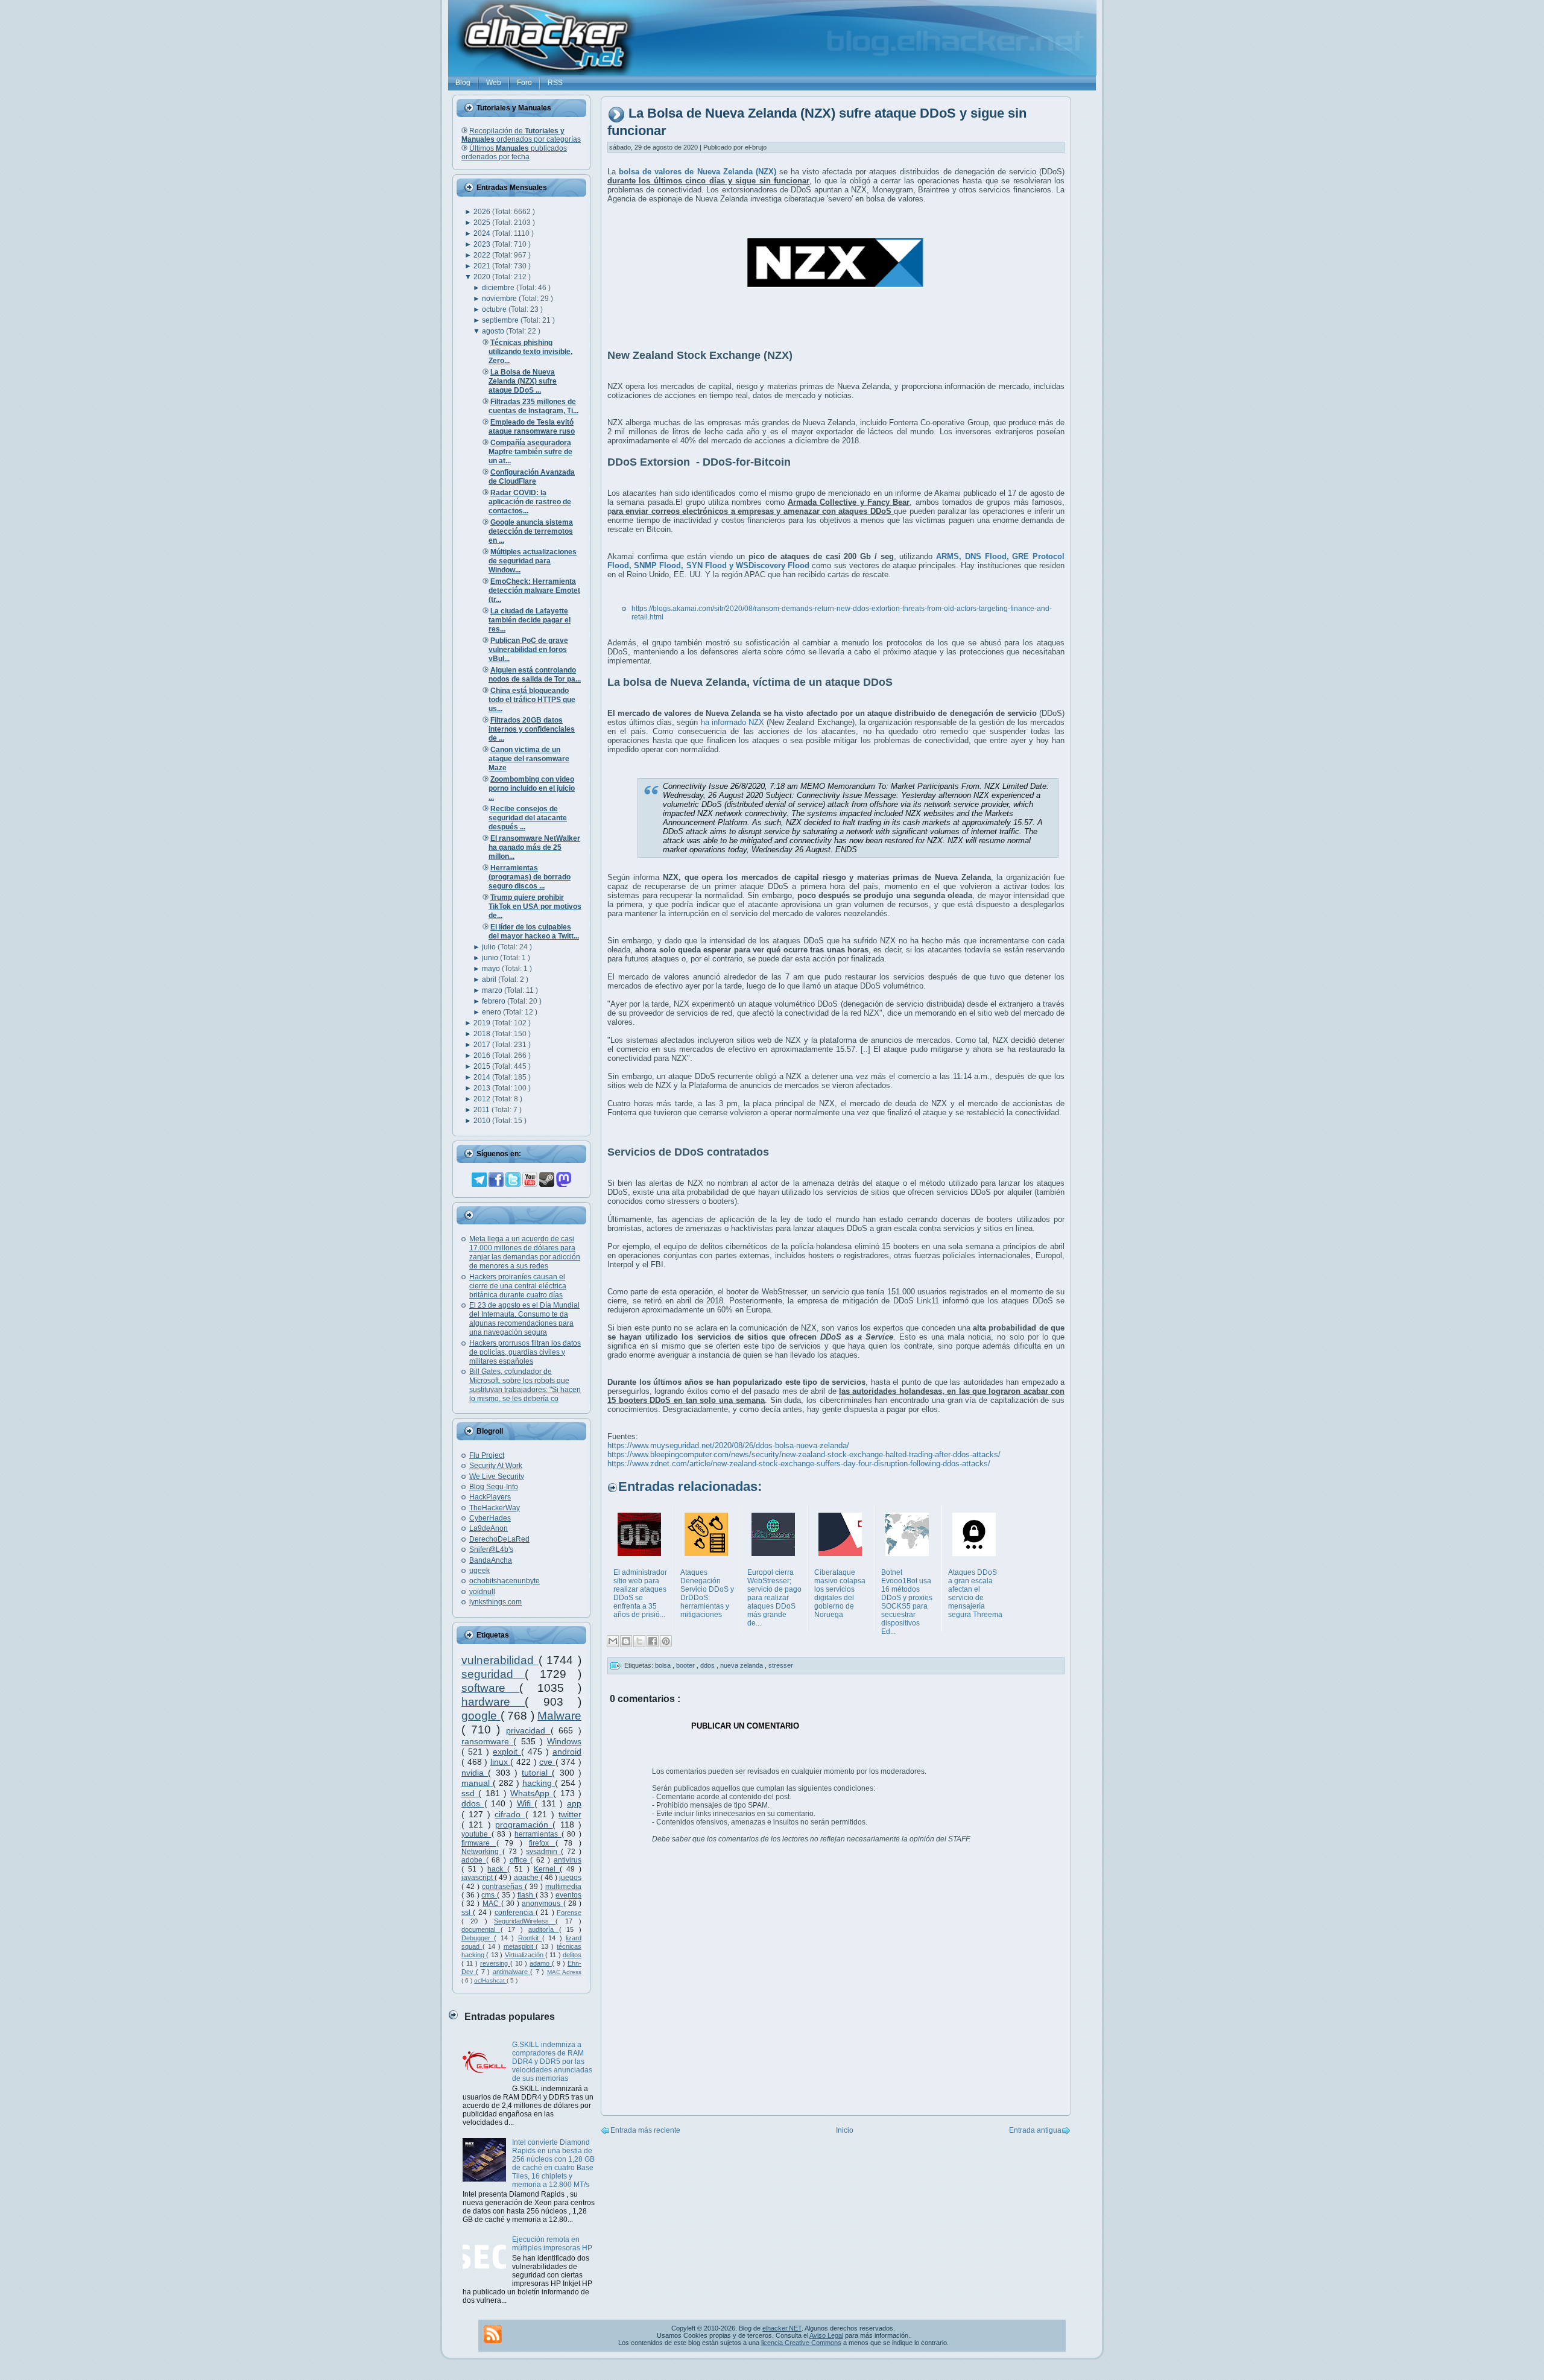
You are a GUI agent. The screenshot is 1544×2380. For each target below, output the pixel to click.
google (481, 1716)
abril (490, 980)
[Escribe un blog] (626, 1641)
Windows (564, 1741)
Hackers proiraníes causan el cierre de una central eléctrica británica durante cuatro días (518, 1286)
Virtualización (525, 1955)
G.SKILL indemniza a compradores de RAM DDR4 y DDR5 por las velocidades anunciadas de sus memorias (552, 2062)
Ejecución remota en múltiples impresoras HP (552, 2244)
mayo (492, 969)
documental (481, 1929)
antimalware (511, 1972)
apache (527, 1878)
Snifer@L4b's (491, 1549)
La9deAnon (489, 1528)
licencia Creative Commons (801, 2343)
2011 (482, 1110)
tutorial (537, 1773)
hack (497, 1869)
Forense (569, 1913)
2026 (483, 212)
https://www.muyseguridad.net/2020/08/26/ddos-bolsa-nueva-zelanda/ (728, 1445)
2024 (483, 233)
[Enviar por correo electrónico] (613, 1641)
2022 (483, 255)
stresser (781, 1665)
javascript (478, 1878)
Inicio (845, 2130)
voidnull (482, 1592)
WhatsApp (532, 1793)
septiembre (501, 320)
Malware (559, 1716)
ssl (467, 1913)
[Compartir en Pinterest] (666, 1641)
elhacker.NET (782, 2328)
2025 (483, 223)
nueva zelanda (742, 1665)
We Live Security (497, 1476)
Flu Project (487, 1455)
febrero (495, 1001)
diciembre (499, 288)
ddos (473, 1803)
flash (527, 1895)
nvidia (475, 1773)
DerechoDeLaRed (499, 1539)
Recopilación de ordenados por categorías (521, 135)
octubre (495, 309)
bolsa (664, 1665)
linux (501, 1762)
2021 (483, 266)
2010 (483, 1121)
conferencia (515, 1913)
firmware (479, 1843)
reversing (495, 1963)
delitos (572, 1955)
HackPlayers (490, 1497)
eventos (568, 1895)
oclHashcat (490, 1980)
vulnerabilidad (500, 1660)
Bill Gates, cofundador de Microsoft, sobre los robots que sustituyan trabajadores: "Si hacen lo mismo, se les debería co (525, 1385)
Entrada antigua (1035, 2130)
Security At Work (496, 1466)
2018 (483, 1034)
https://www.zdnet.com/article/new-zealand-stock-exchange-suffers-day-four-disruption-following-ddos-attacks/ (799, 1464)
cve (547, 1762)
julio (490, 947)
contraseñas (503, 1887)
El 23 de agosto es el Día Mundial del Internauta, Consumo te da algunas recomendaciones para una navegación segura (524, 1319)
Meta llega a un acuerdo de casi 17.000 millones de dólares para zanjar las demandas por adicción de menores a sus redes (525, 1252)
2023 (483, 244)
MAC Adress (564, 1972)
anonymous (542, 1904)
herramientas (538, 1834)
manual (477, 1783)
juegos (570, 1878)
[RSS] (493, 2334)
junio (491, 958)
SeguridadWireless (525, 1921)
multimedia (563, 1887)
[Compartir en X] (639, 1641)
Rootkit (530, 1938)
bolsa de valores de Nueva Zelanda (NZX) (698, 172)
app (574, 1803)
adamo (541, 1963)
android (567, 1752)
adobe (474, 1860)
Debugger (478, 1938)
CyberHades (490, 1518)
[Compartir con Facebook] (653, 1641)
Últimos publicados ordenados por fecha (514, 153)
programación (524, 1825)
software (490, 1688)
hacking (539, 1783)
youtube (476, 1834)
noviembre (500, 299)
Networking (482, 1852)
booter (686, 1665)
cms (489, 1895)
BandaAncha (491, 1560)
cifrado (510, 1814)
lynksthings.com (495, 1602)
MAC (492, 1904)
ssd (470, 1793)
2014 (483, 1077)
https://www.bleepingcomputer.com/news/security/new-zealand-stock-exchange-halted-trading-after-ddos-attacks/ (804, 1454)
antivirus (568, 1860)
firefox (542, 1843)
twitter (570, 1814)
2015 (483, 1066)
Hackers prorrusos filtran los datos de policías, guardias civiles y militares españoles (525, 1352)
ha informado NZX (732, 722)
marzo (493, 990)
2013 (483, 1088)
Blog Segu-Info (494, 1487)
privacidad (528, 1730)
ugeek (479, 1571)
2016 (483, 1055)
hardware (493, 1702)
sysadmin (543, 1852)
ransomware (487, 1741)
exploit (507, 1752)
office (520, 1860)
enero (492, 1012)
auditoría (544, 1929)
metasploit (520, 1946)
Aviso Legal (826, 2335)
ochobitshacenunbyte (505, 1581)
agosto (494, 331)
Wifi (526, 1803)
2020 (483, 277)
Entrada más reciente (645, 2130)
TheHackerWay (495, 1508)
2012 (483, 1099)
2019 (483, 1023)
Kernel (547, 1869)
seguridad (493, 1674)
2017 (483, 1045)
